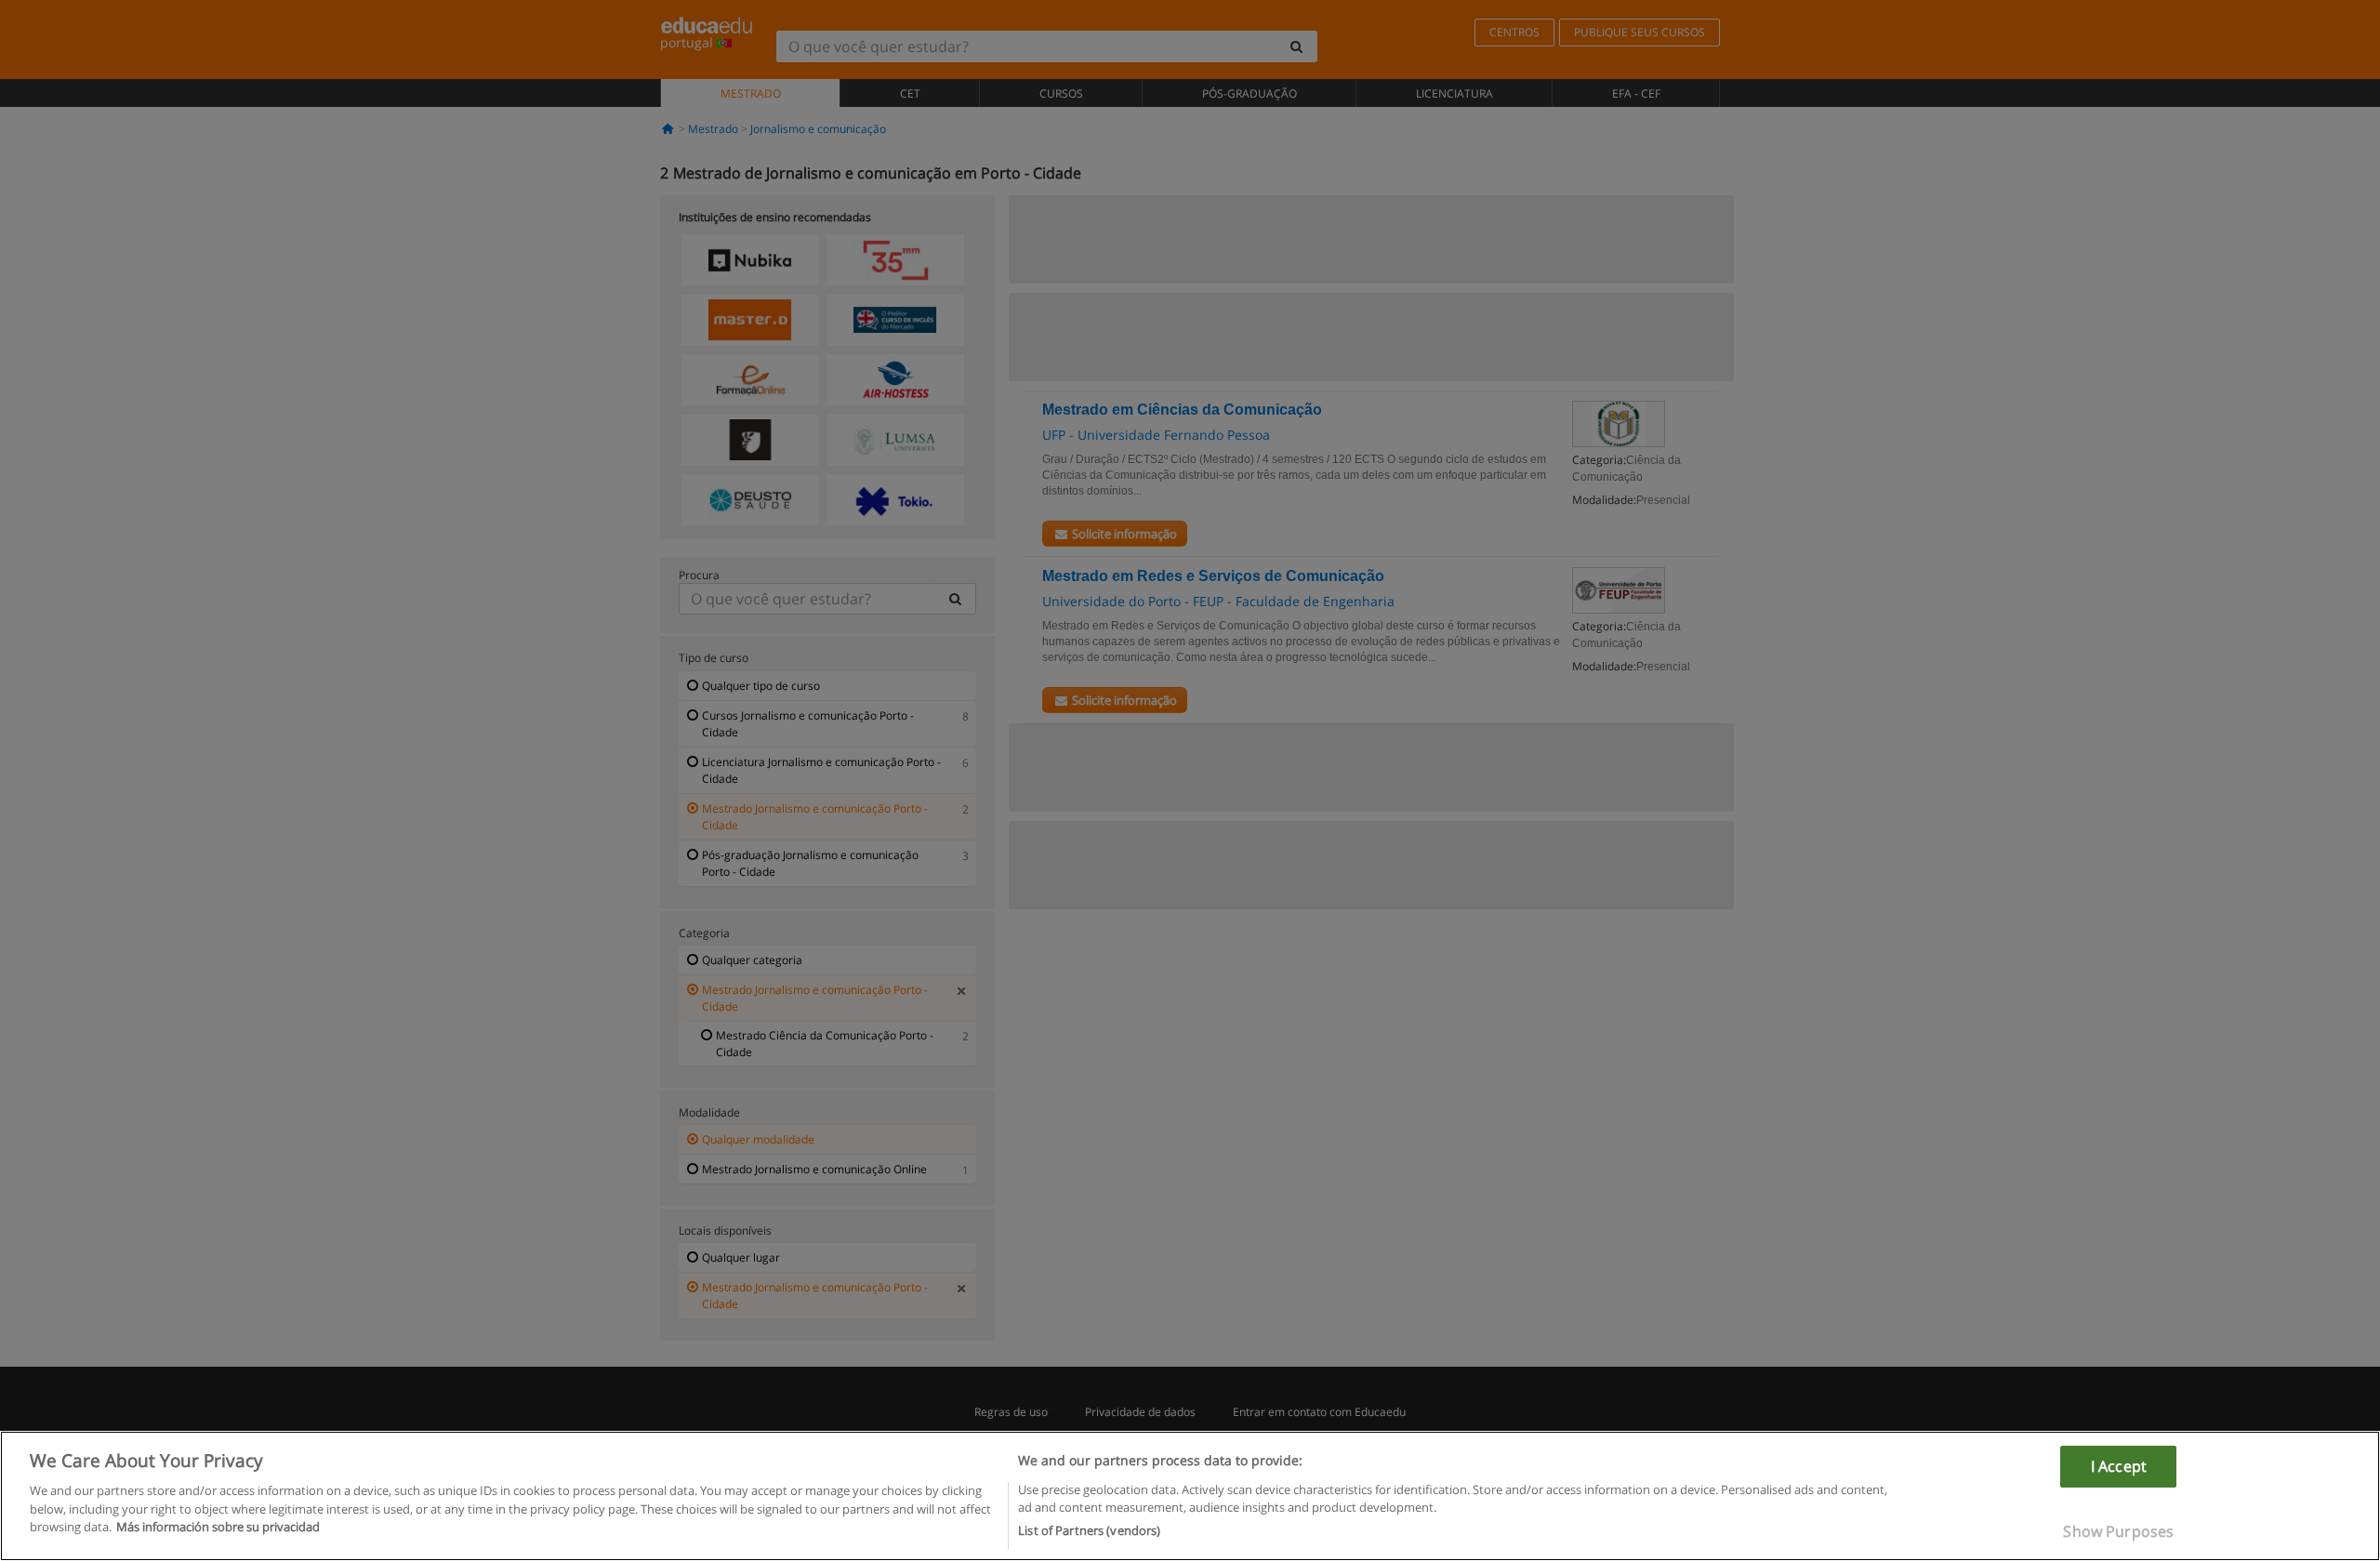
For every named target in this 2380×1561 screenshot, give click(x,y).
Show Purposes (2118, 1531)
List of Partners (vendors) (1089, 1530)
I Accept (2119, 1466)
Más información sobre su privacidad (218, 1527)
